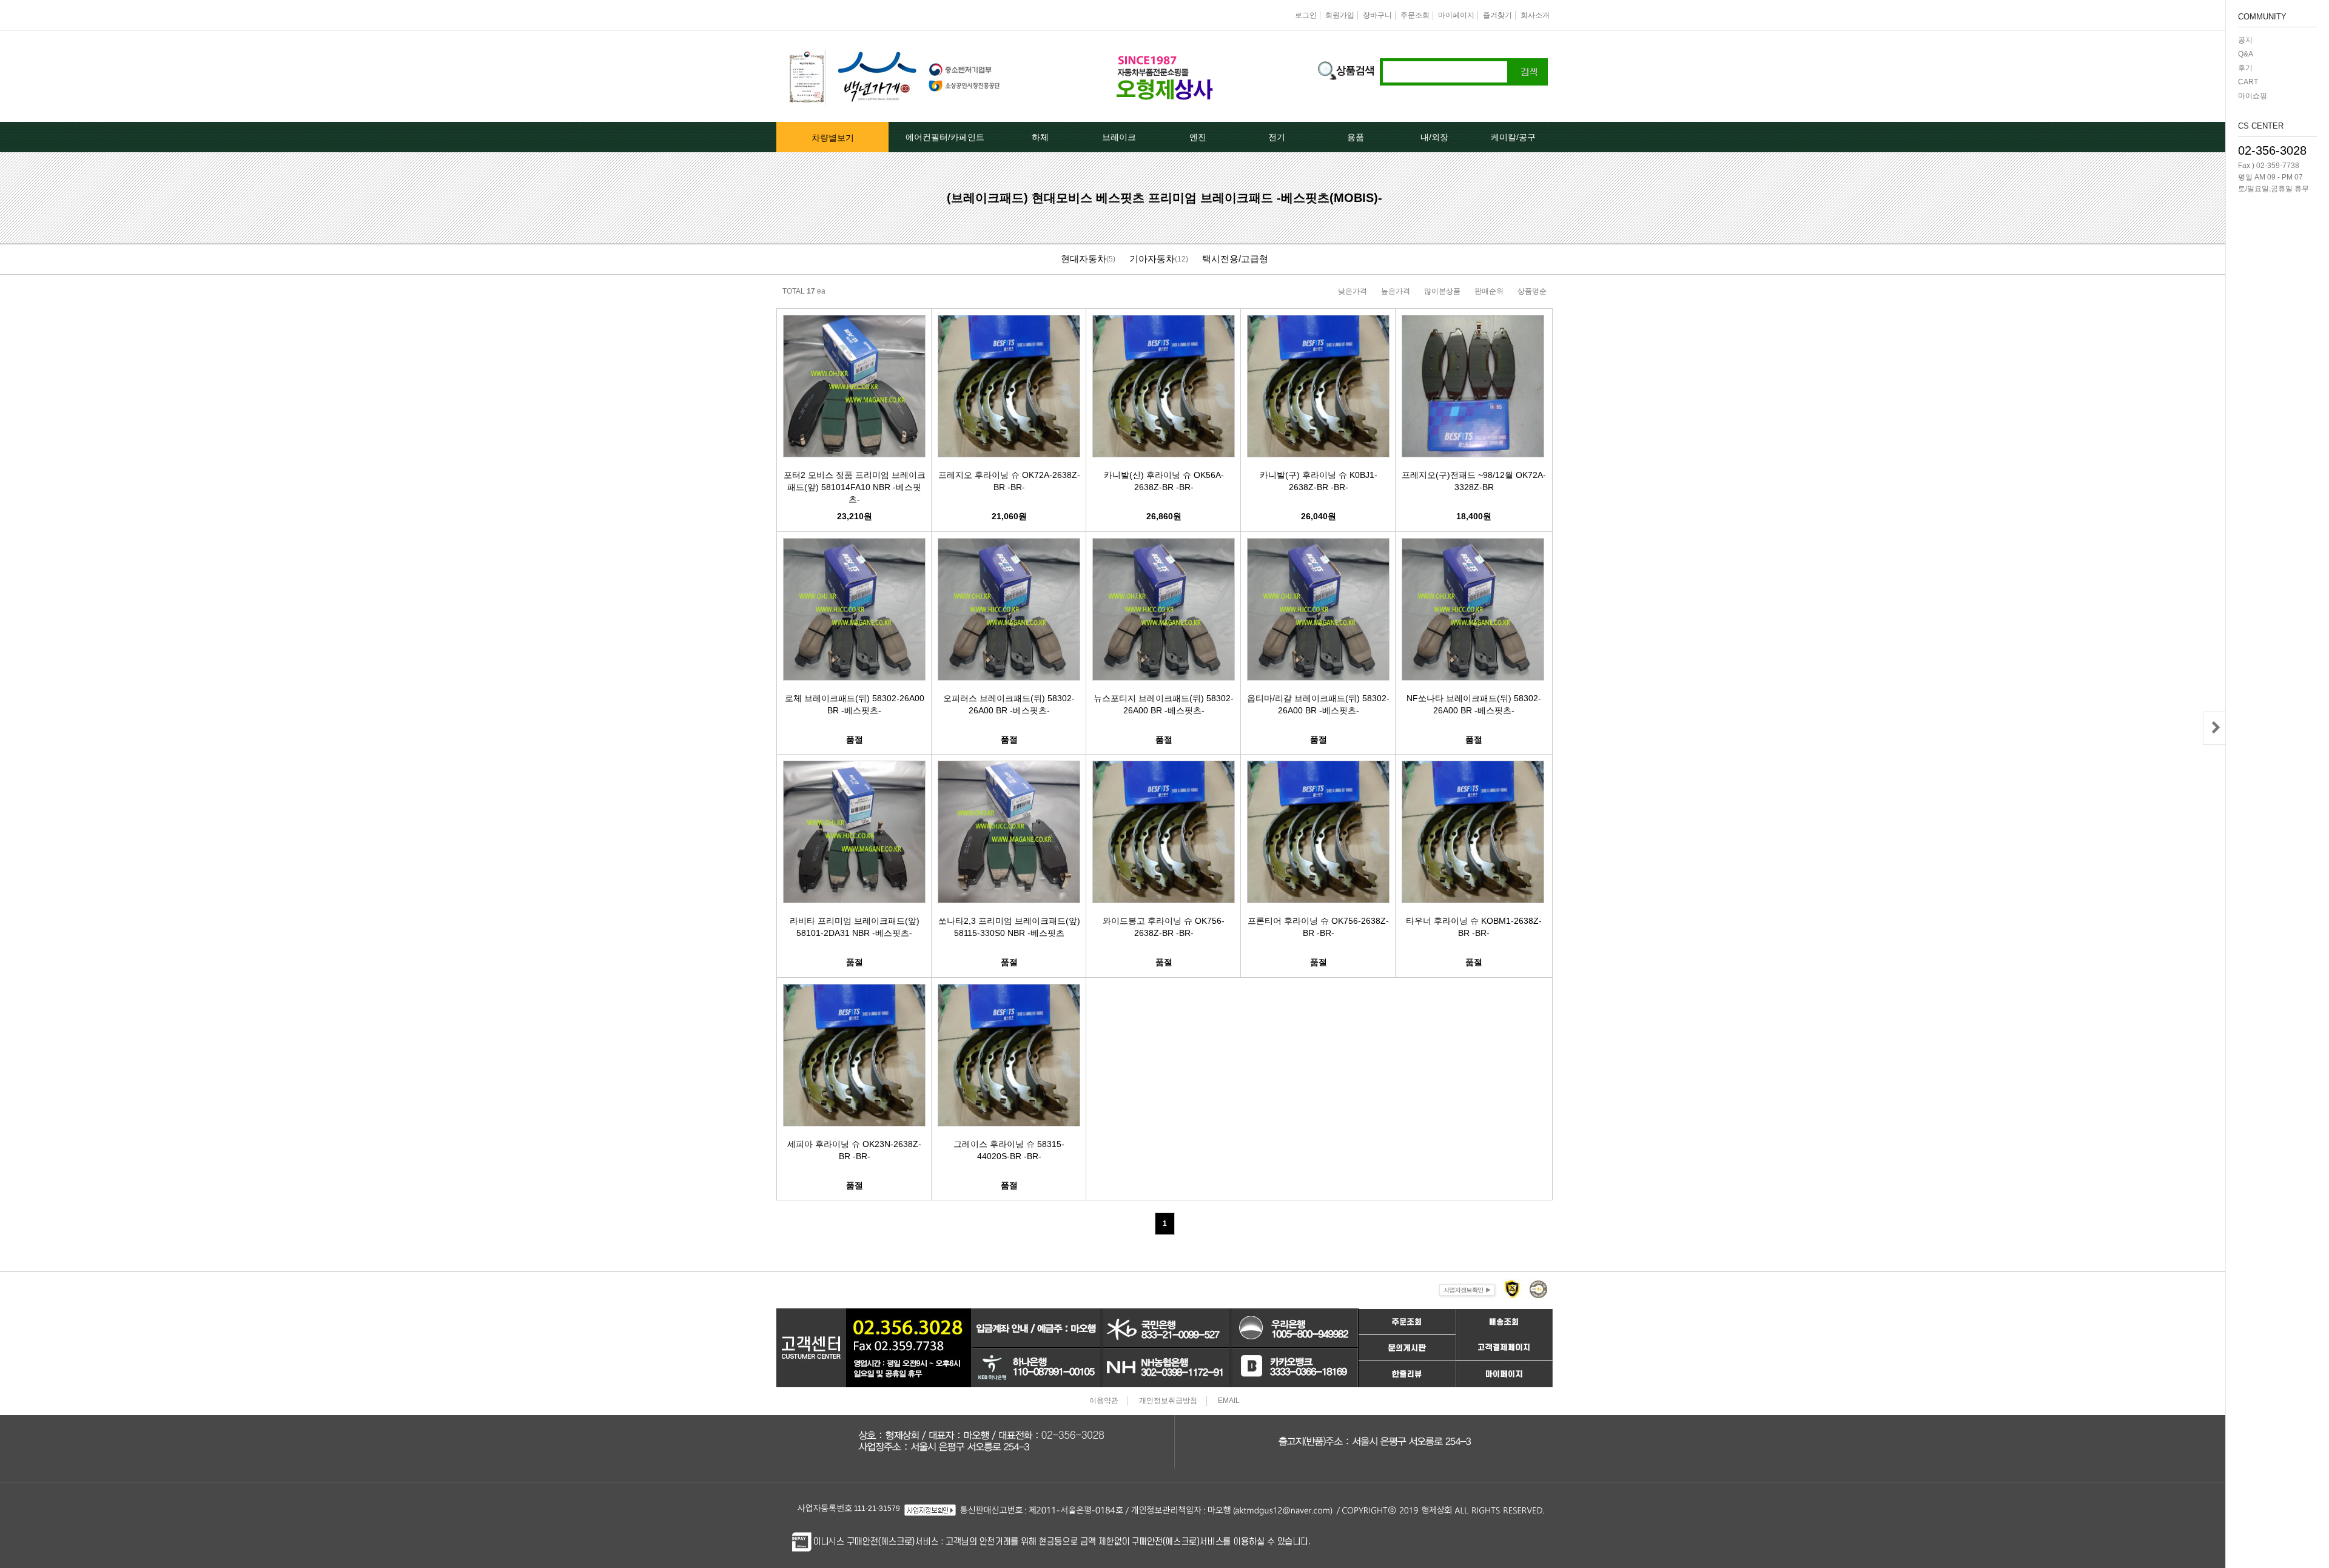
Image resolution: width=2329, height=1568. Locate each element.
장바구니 (1377, 15)
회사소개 (1535, 15)
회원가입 (1340, 15)
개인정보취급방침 (1168, 1401)
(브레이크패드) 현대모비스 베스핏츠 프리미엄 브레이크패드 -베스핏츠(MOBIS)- (1164, 198)
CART (2248, 82)
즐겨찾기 (1497, 15)
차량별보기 (833, 138)
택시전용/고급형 (1235, 259)
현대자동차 (1084, 259)
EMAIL (1229, 1401)
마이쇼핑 (2253, 96)
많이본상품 (1442, 291)
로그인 (1306, 15)
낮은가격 (1353, 291)
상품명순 (1532, 291)
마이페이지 (1456, 15)
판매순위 (1489, 291)
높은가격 (1396, 291)
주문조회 (1415, 15)
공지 (2245, 40)
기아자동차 (1152, 259)
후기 (2245, 68)
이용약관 (1104, 1401)
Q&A (2246, 54)
